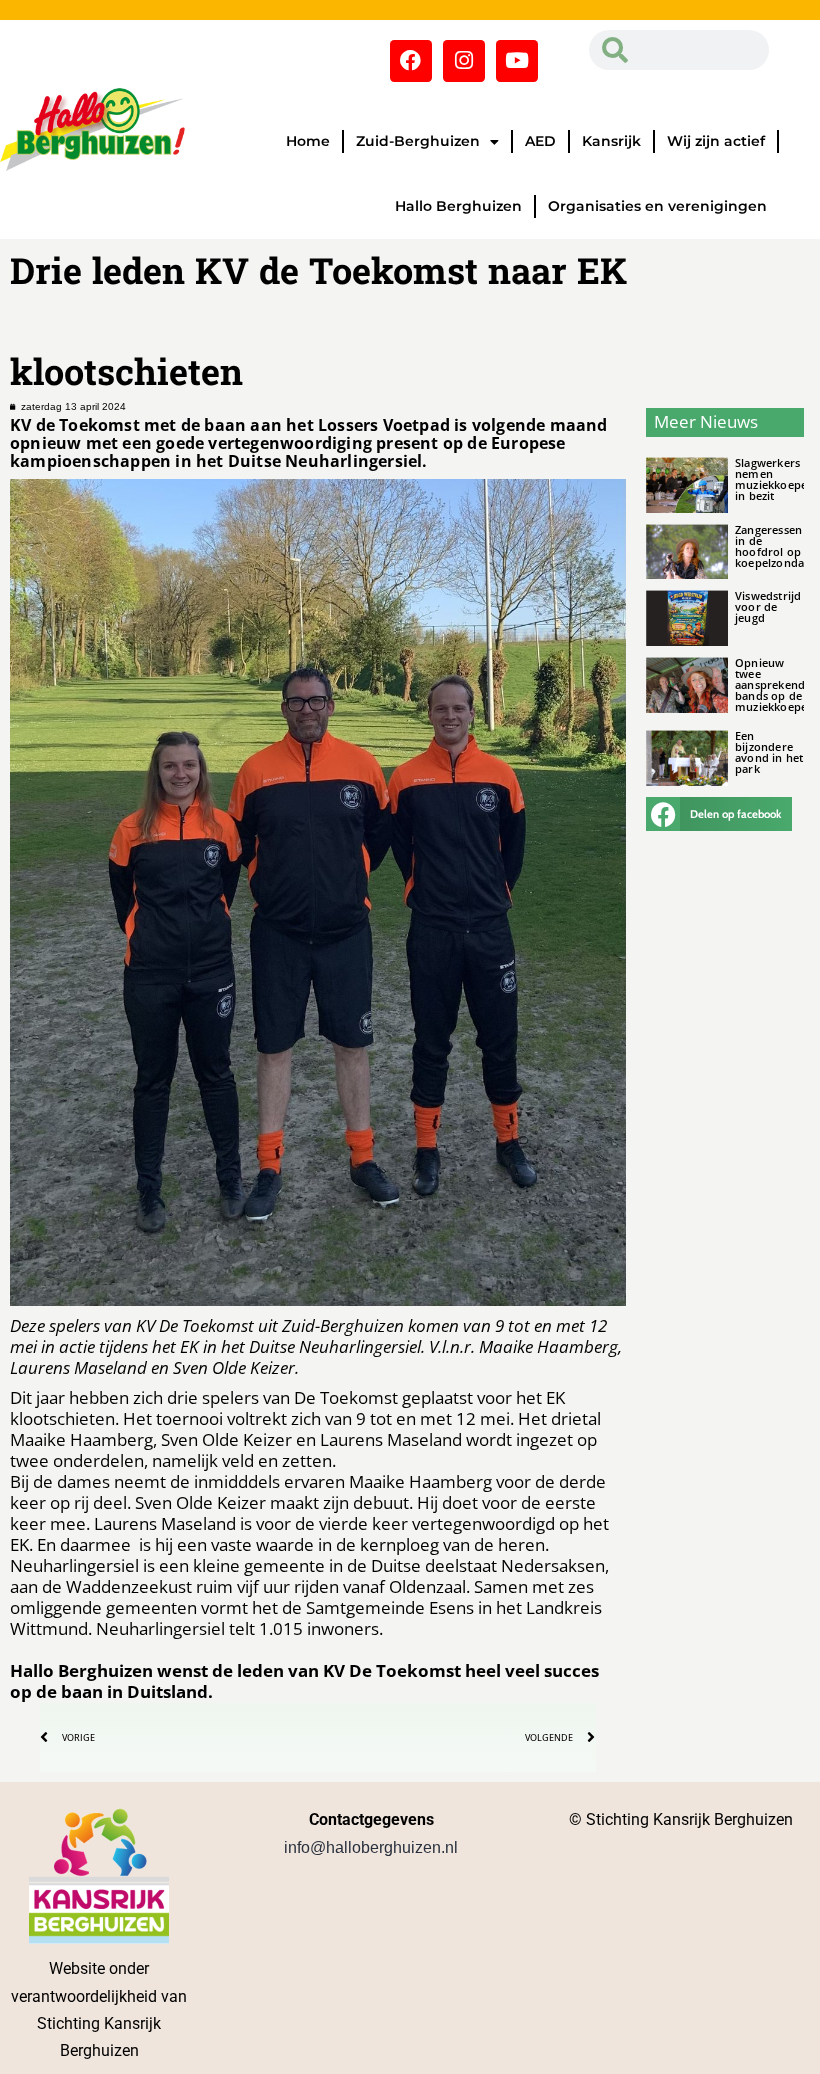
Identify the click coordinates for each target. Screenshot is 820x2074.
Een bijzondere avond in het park (769, 752)
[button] (719, 814)
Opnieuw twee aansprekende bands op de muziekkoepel (773, 684)
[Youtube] (517, 61)
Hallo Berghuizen (458, 206)
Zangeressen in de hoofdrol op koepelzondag (772, 546)
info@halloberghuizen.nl (371, 1847)
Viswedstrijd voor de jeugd (768, 606)
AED (540, 141)
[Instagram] (464, 61)
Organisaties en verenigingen (657, 206)
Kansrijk (611, 141)
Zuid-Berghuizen (418, 141)
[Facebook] (411, 61)
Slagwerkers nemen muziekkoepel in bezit (772, 479)
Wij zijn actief (716, 141)
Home (308, 141)
